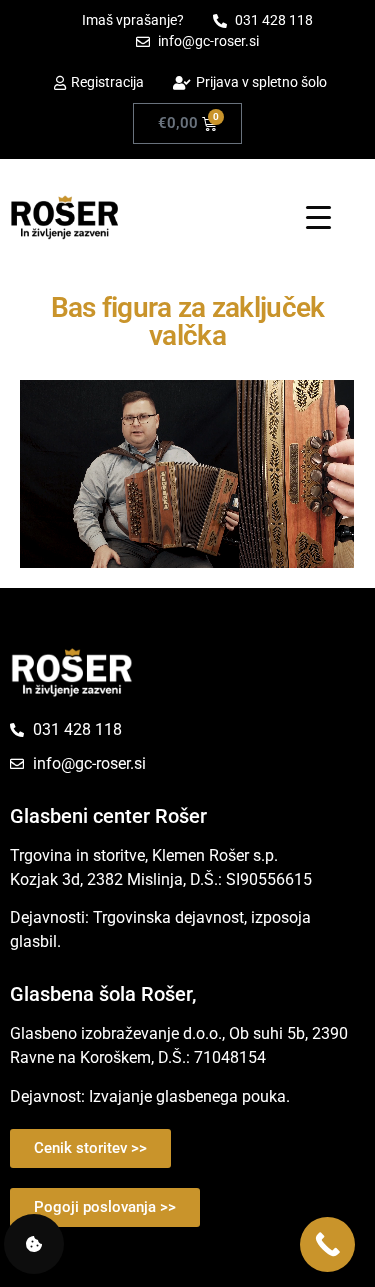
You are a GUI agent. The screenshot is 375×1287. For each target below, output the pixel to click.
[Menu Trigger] (318, 216)
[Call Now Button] (327, 1244)
